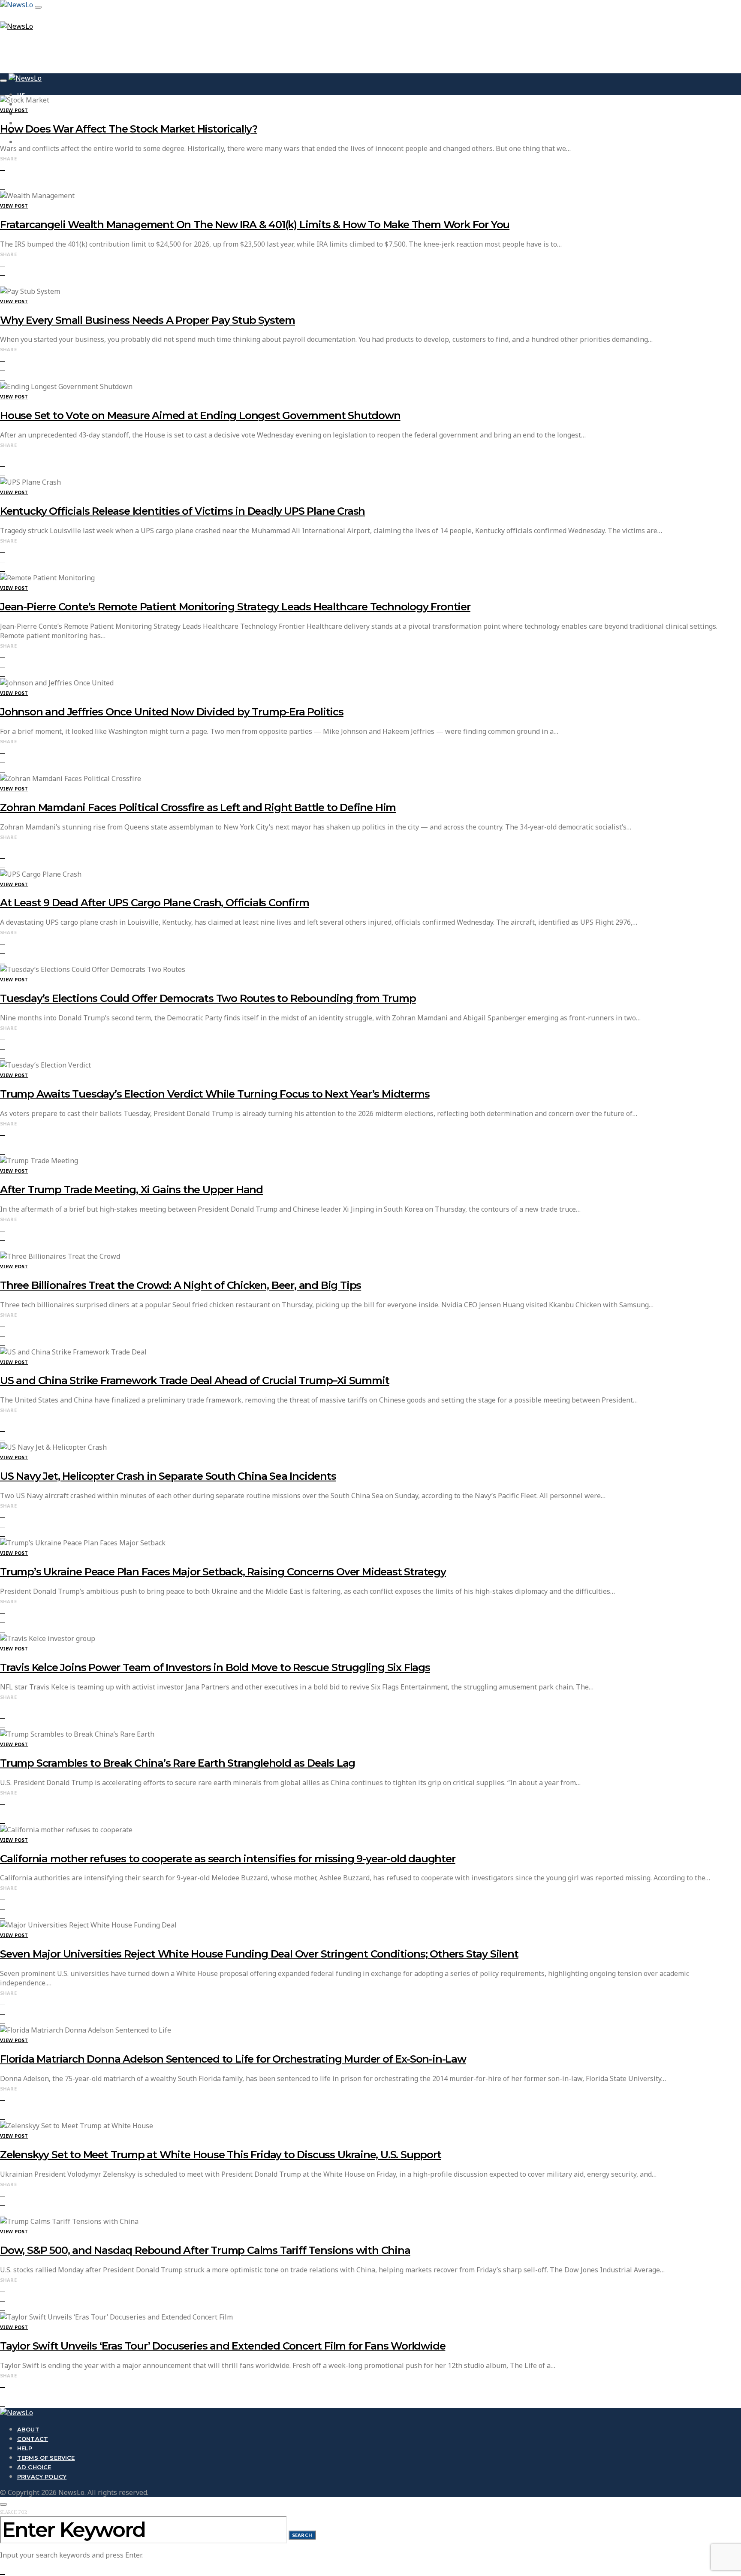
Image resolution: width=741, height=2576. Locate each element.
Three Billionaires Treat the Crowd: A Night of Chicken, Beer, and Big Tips (181, 1285)
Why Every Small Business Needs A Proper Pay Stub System (148, 320)
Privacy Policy (42, 2476)
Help (25, 2448)
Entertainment (43, 142)
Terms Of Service (46, 2458)
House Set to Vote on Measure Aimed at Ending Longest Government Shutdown (200, 415)
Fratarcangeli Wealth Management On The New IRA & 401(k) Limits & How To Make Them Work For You (255, 225)
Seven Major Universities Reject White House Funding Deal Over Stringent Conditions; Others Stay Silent (259, 1954)
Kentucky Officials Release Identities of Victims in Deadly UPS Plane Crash (182, 511)
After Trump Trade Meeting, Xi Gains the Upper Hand (131, 1190)
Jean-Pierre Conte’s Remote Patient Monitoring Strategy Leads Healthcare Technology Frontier (235, 607)
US (21, 95)
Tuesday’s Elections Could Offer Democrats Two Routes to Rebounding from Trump (208, 998)
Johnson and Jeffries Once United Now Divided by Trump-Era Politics (172, 712)
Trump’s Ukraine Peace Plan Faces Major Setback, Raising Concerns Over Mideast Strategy (223, 1572)
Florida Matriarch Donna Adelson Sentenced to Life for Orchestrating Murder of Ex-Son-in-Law (233, 2059)
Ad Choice (34, 2467)
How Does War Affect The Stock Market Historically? (129, 129)
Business (32, 114)
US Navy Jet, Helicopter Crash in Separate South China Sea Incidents (168, 1476)
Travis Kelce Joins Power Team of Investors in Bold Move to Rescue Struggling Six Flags (215, 1667)
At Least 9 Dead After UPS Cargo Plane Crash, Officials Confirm (155, 903)
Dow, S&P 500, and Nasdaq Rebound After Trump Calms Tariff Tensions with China (205, 2250)
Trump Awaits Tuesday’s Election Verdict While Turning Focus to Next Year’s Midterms (215, 1094)
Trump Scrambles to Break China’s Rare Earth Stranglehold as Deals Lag (178, 1763)
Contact (33, 2439)
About (28, 2429)
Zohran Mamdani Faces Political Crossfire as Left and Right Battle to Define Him (198, 807)
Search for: (14, 2512)
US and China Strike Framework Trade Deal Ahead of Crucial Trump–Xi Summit (194, 1380)
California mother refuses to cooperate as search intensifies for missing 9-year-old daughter (228, 1859)
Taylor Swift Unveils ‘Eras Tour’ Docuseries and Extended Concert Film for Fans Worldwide (223, 2346)
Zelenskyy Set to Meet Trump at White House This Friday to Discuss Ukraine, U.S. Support (221, 2155)
